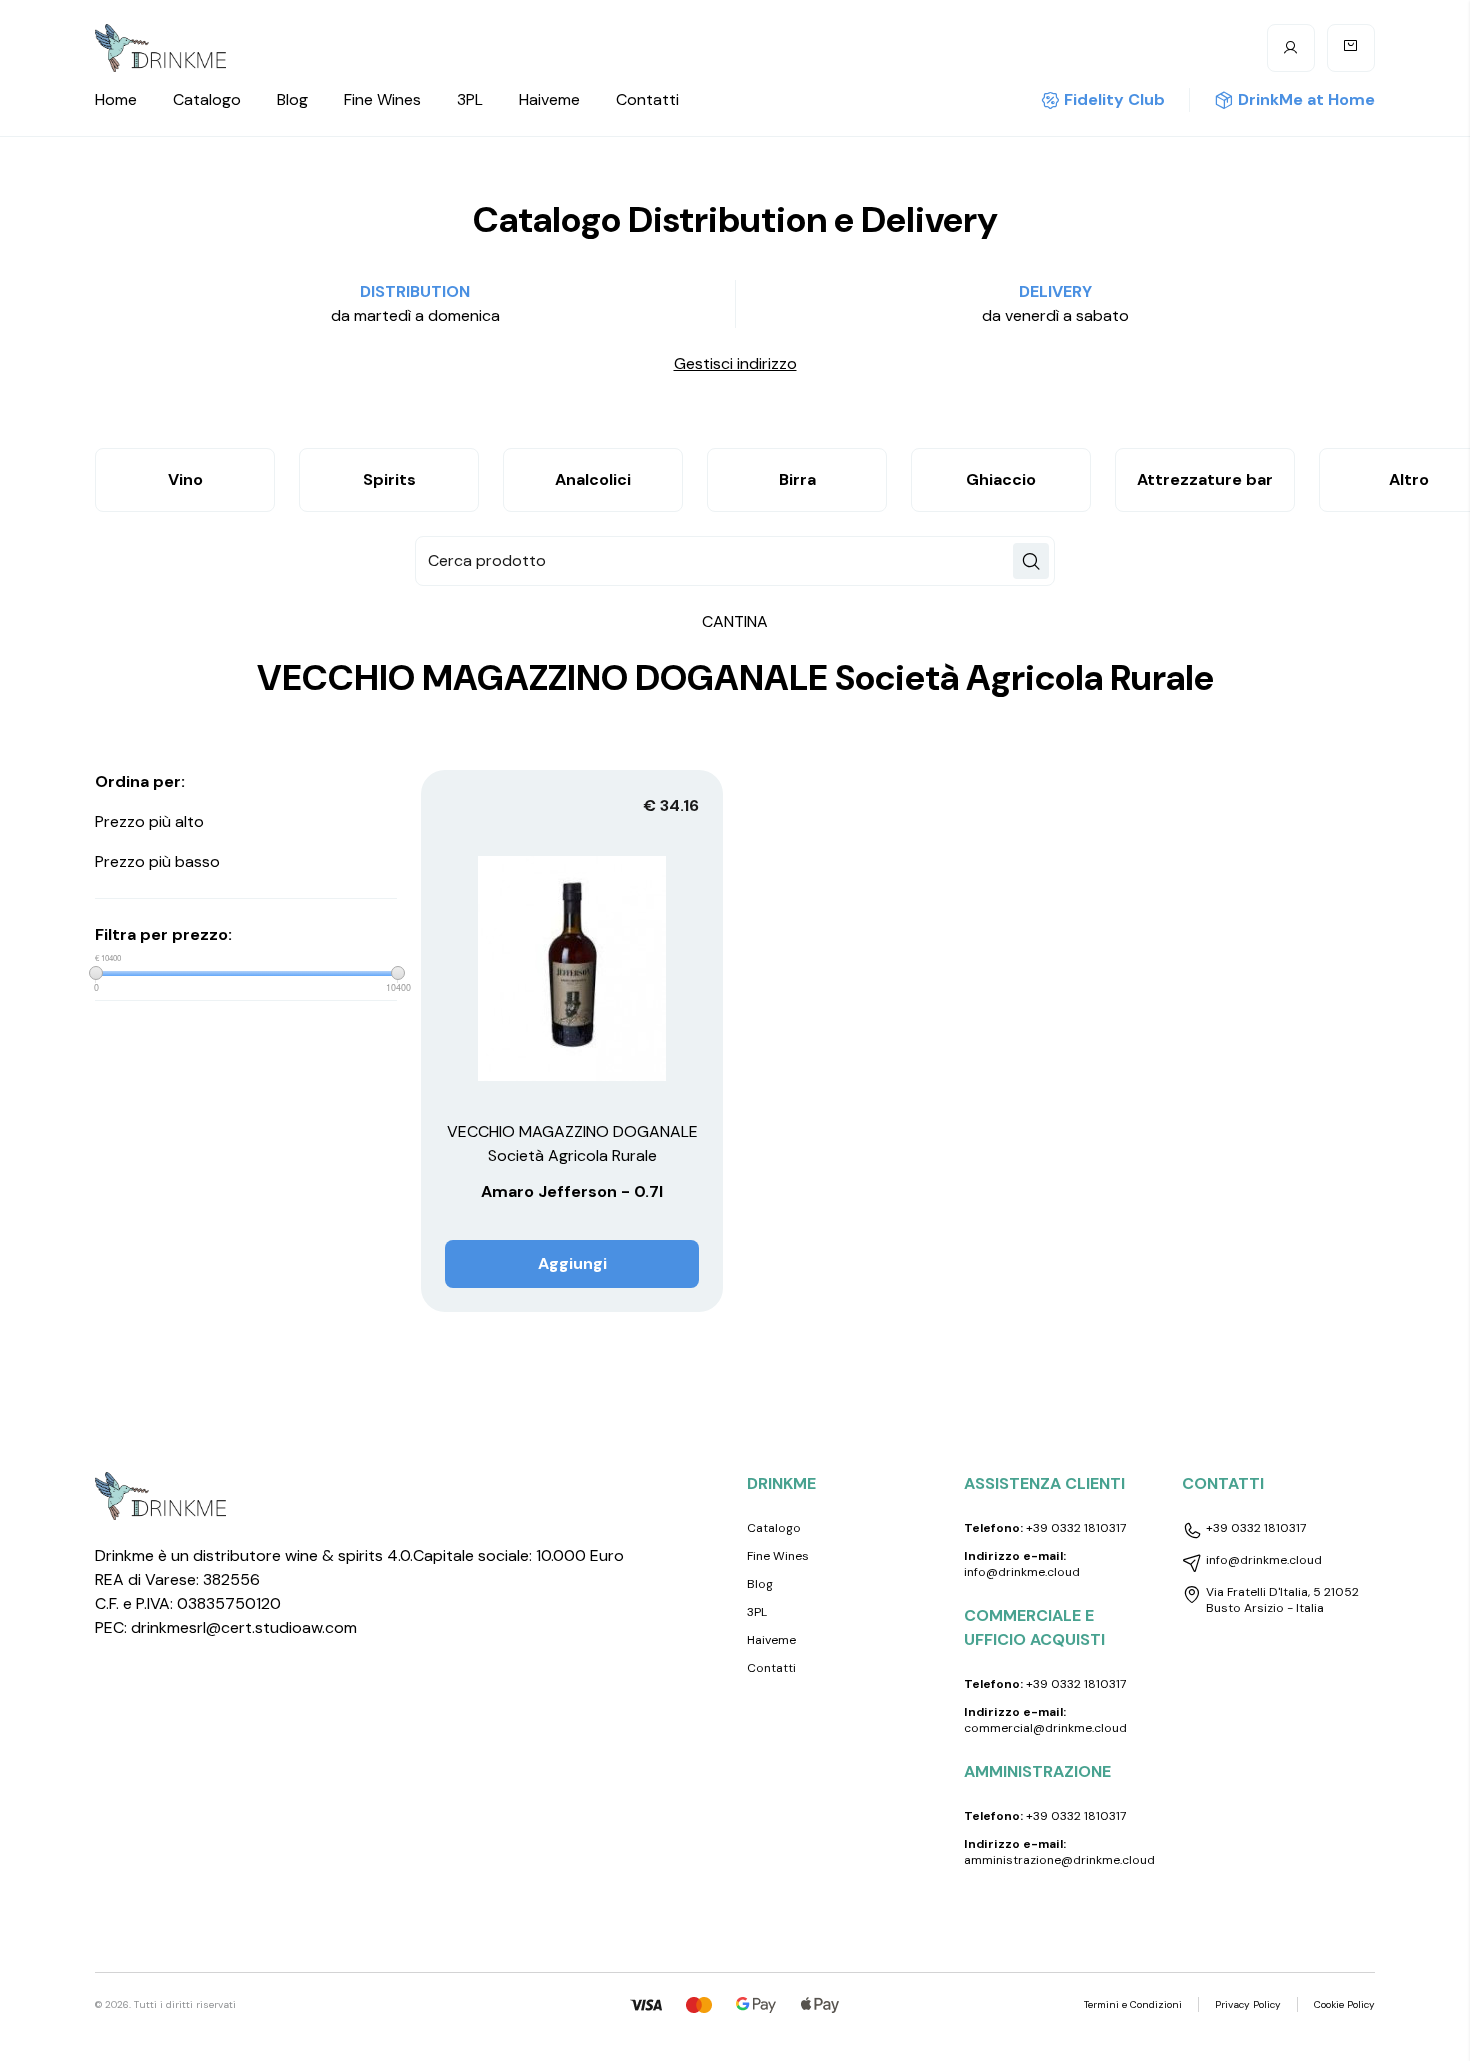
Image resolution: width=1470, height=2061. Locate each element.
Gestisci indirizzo (735, 363)
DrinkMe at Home (1306, 99)
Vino (185, 479)
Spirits (389, 479)
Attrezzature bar (1205, 479)
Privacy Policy (1248, 2004)
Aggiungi (572, 1263)
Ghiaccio (1001, 479)
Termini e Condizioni (1133, 2004)
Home (116, 99)
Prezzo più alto (149, 821)
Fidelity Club (1114, 99)
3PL (470, 99)
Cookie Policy (1344, 2004)
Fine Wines (382, 99)
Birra (797, 479)
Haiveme (549, 99)
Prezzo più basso (157, 861)
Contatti (647, 99)
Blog (292, 99)
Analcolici (593, 479)
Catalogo (207, 99)
